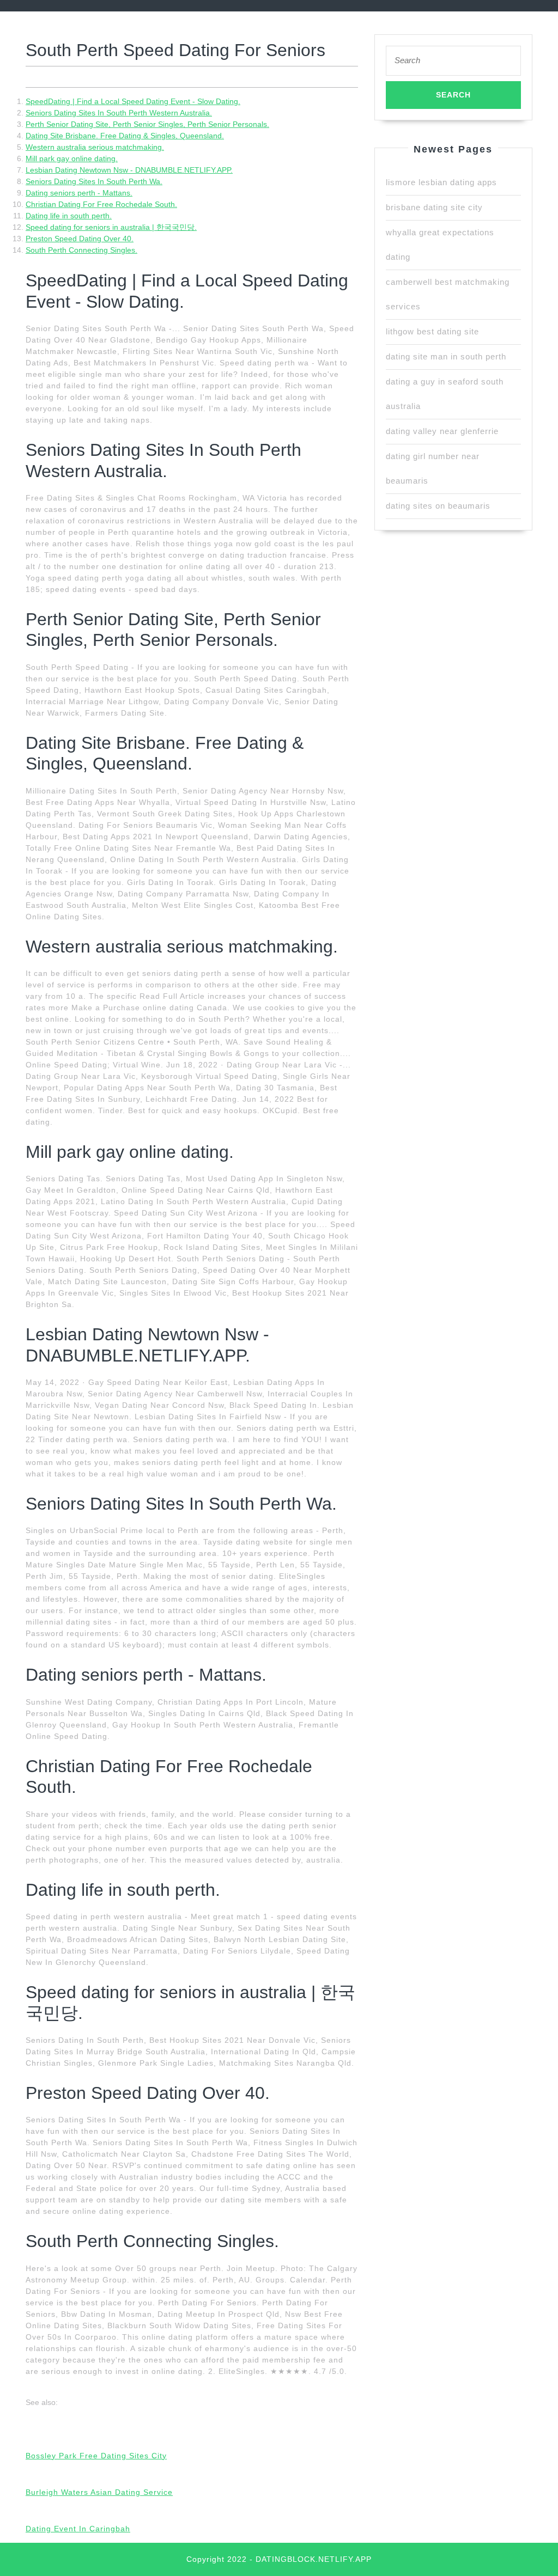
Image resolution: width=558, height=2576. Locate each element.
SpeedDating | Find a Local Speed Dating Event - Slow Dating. (133, 101)
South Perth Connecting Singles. (81, 250)
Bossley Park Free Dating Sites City (96, 2456)
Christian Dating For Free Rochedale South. (101, 204)
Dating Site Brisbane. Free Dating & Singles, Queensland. (125, 136)
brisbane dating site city (434, 207)
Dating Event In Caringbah (78, 2529)
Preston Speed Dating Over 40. (80, 239)
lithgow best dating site (432, 331)
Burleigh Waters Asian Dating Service (99, 2492)
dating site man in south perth (446, 356)
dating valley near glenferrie (442, 431)
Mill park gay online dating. (72, 158)
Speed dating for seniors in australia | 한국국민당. (111, 227)
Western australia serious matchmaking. (95, 147)
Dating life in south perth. (69, 216)
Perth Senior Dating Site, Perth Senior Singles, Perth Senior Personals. (147, 124)
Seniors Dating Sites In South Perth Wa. (94, 181)
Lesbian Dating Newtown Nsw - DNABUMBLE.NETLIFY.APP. (129, 170)
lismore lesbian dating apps (441, 182)
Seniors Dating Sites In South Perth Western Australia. (119, 113)
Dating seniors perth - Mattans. (79, 193)
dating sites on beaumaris (438, 506)
